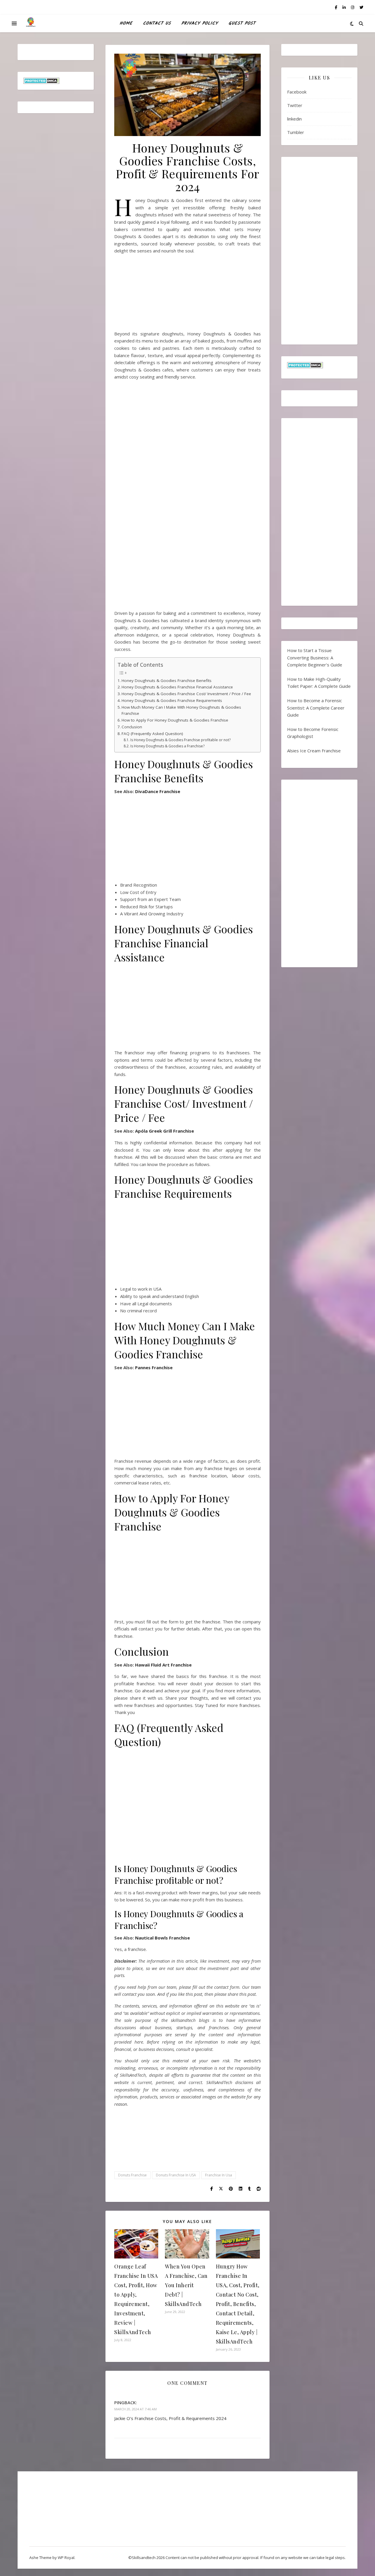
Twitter (295, 105)
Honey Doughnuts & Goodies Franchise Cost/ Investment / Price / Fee (186, 694)
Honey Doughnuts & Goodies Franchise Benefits (167, 681)
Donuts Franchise (132, 2175)
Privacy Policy (200, 23)
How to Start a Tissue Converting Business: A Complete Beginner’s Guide (315, 657)
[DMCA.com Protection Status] (56, 81)
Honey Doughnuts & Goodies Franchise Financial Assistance (177, 687)
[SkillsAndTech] (31, 23)
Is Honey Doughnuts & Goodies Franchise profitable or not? (180, 740)
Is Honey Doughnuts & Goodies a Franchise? (167, 746)
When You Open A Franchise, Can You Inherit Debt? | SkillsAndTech (186, 2285)
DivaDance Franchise (158, 791)
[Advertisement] (187, 295)
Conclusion (132, 727)
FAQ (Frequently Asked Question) (152, 734)
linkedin (294, 119)
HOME (126, 23)
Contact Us (157, 23)
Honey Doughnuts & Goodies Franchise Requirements (172, 700)
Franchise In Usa (219, 2175)
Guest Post (242, 23)
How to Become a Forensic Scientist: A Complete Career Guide (316, 708)
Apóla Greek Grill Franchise (165, 1131)
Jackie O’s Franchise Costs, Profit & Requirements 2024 (170, 2418)
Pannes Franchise (154, 1367)
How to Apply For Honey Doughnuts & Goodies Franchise (175, 720)
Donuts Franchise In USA (176, 2175)
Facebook (297, 92)
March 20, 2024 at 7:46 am (135, 2409)
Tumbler (296, 132)
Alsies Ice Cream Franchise (314, 751)
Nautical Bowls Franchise (162, 1938)
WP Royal (66, 2558)
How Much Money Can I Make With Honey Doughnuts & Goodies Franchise (181, 710)
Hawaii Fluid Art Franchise (163, 1665)
